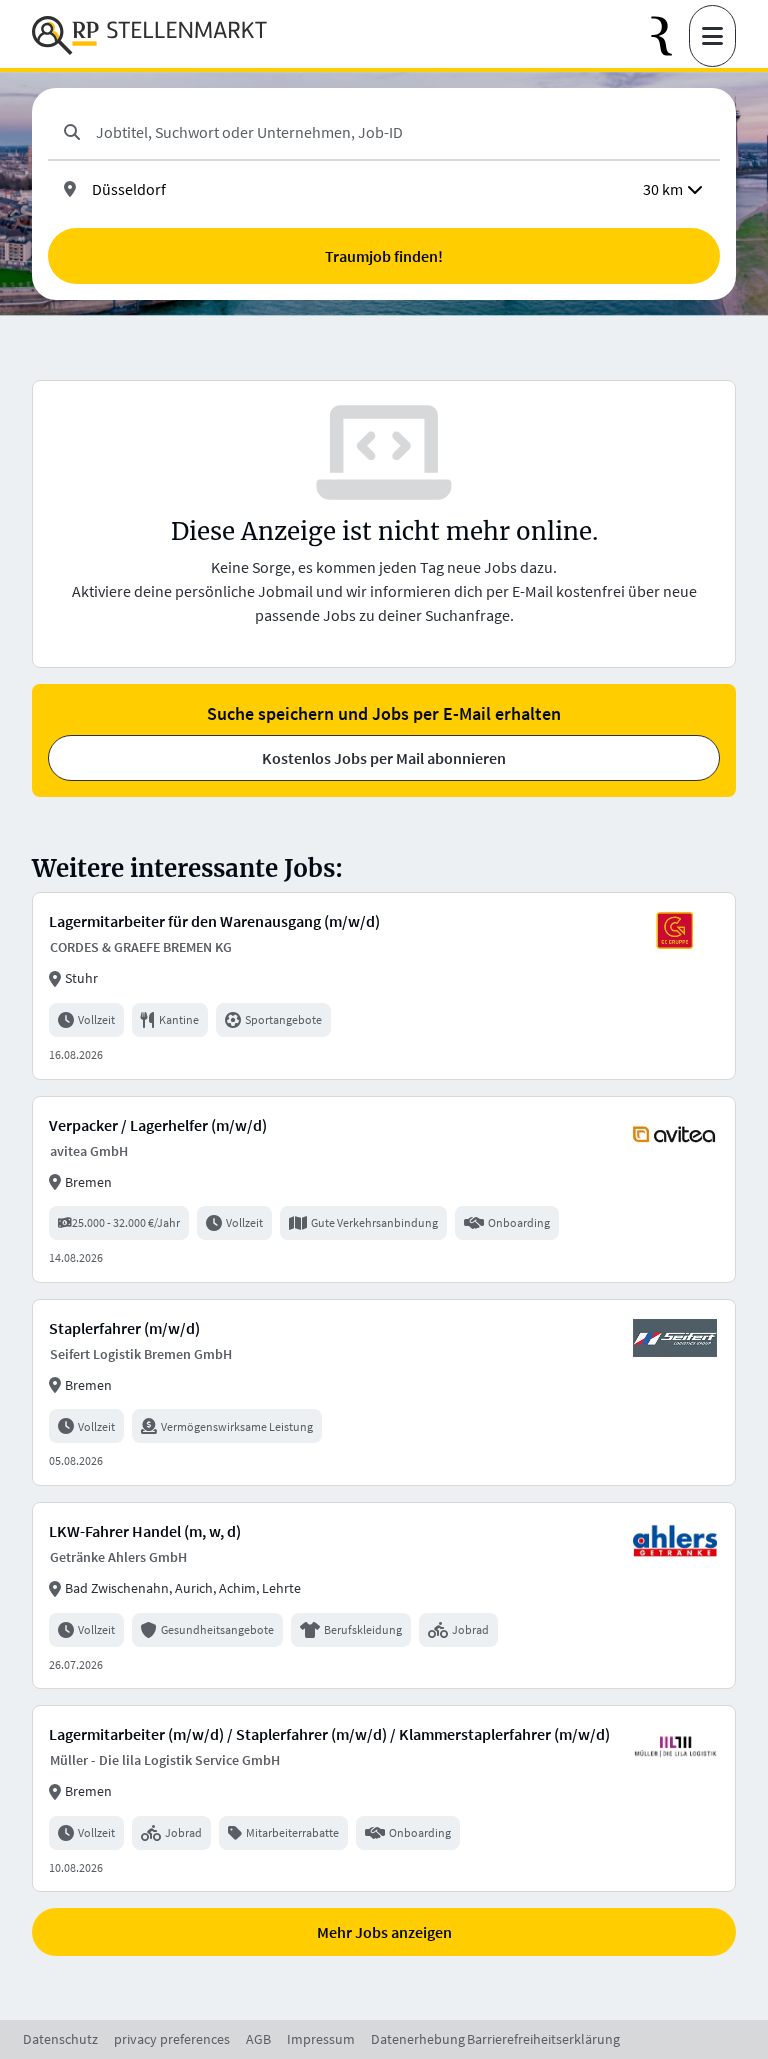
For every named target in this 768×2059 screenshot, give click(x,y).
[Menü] (712, 36)
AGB (258, 2039)
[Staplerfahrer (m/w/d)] (384, 1392)
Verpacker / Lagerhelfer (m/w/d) (158, 1125)
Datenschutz (60, 2039)
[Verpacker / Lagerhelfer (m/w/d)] (384, 1189)
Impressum (321, 2039)
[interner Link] (149, 36)
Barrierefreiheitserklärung (543, 2039)
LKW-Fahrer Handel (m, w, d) (145, 1531)
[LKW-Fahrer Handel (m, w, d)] (384, 1595)
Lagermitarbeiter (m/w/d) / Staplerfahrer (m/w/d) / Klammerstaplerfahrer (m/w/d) (329, 1734)
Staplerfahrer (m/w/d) (124, 1328)
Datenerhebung (418, 2039)
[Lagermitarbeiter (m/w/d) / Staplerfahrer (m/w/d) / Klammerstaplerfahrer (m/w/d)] (384, 1798)
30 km (663, 189)
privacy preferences (172, 2039)
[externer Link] (670, 36)
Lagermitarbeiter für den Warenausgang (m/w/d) (214, 921)
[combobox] (400, 132)
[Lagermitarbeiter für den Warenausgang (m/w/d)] (384, 985)
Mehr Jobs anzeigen (384, 1932)
